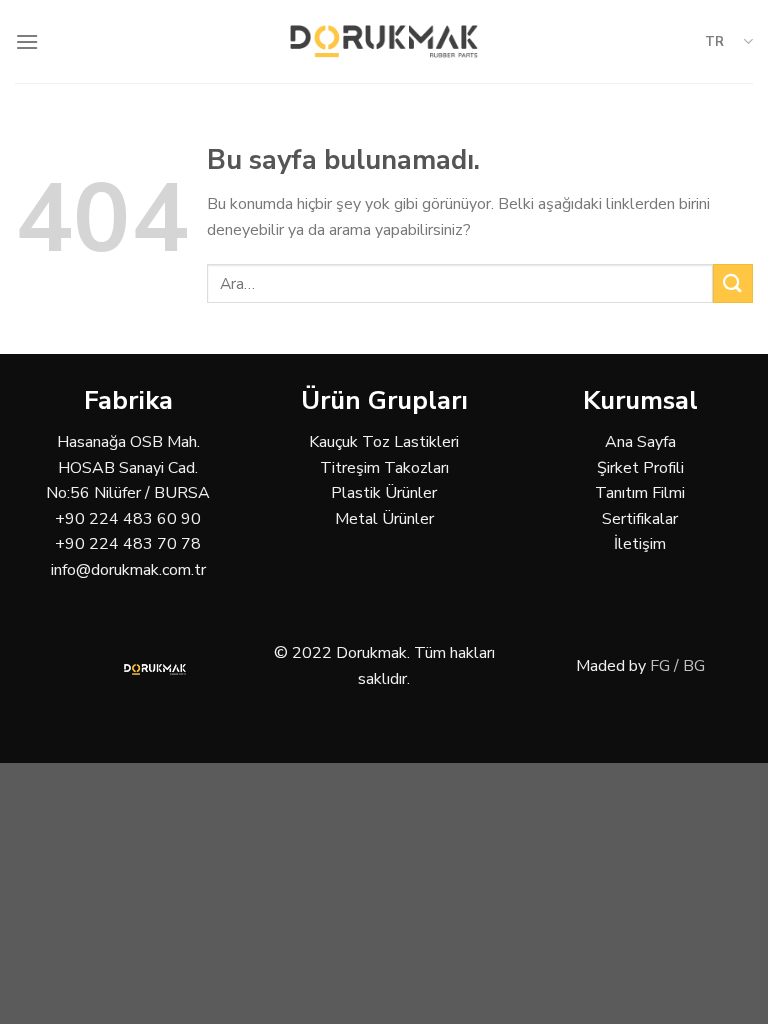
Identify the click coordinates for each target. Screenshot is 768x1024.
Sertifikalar (640, 519)
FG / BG (677, 666)
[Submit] (733, 283)
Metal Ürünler (384, 519)
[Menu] (27, 41)
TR (714, 42)
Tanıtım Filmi (640, 493)
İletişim (640, 544)
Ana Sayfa (640, 442)
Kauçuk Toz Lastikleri (384, 442)
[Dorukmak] (384, 41)
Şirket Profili (640, 468)
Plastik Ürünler (384, 493)
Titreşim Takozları (384, 468)
